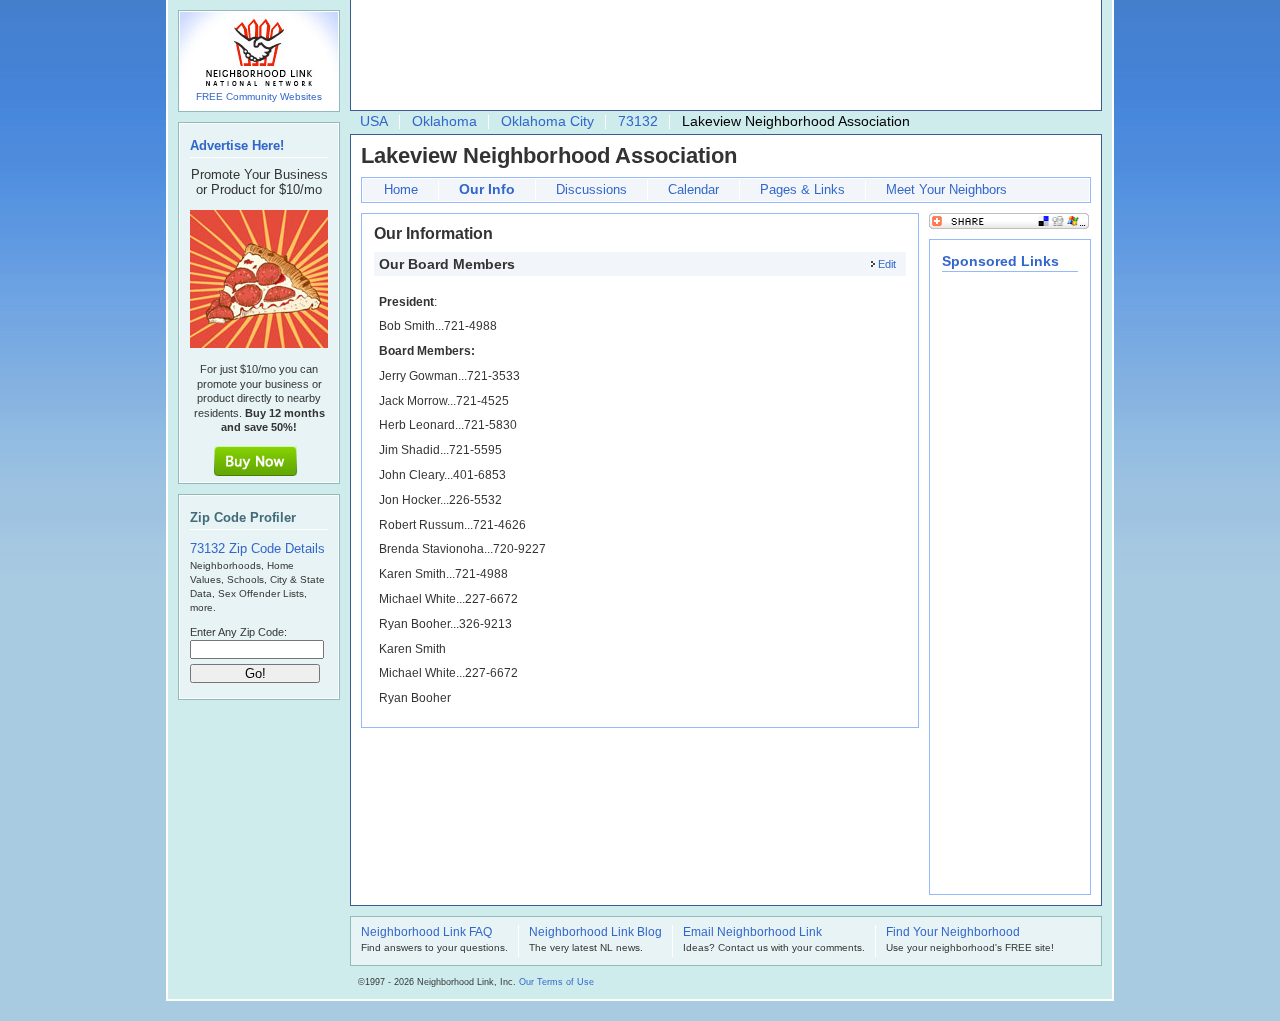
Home (401, 189)
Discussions (591, 189)
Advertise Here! (237, 145)
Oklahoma (444, 121)
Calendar (693, 189)
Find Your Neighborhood (953, 933)
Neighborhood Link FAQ (426, 933)
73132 (638, 121)
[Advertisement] (721, 56)
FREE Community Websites (259, 96)
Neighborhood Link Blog (595, 933)
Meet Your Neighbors (946, 189)
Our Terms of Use (556, 982)
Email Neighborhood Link (752, 933)
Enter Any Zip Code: (238, 632)
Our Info (487, 189)
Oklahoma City (547, 121)
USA (374, 121)
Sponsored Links (1000, 261)
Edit (887, 264)
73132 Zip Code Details (257, 548)
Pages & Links (802, 189)
